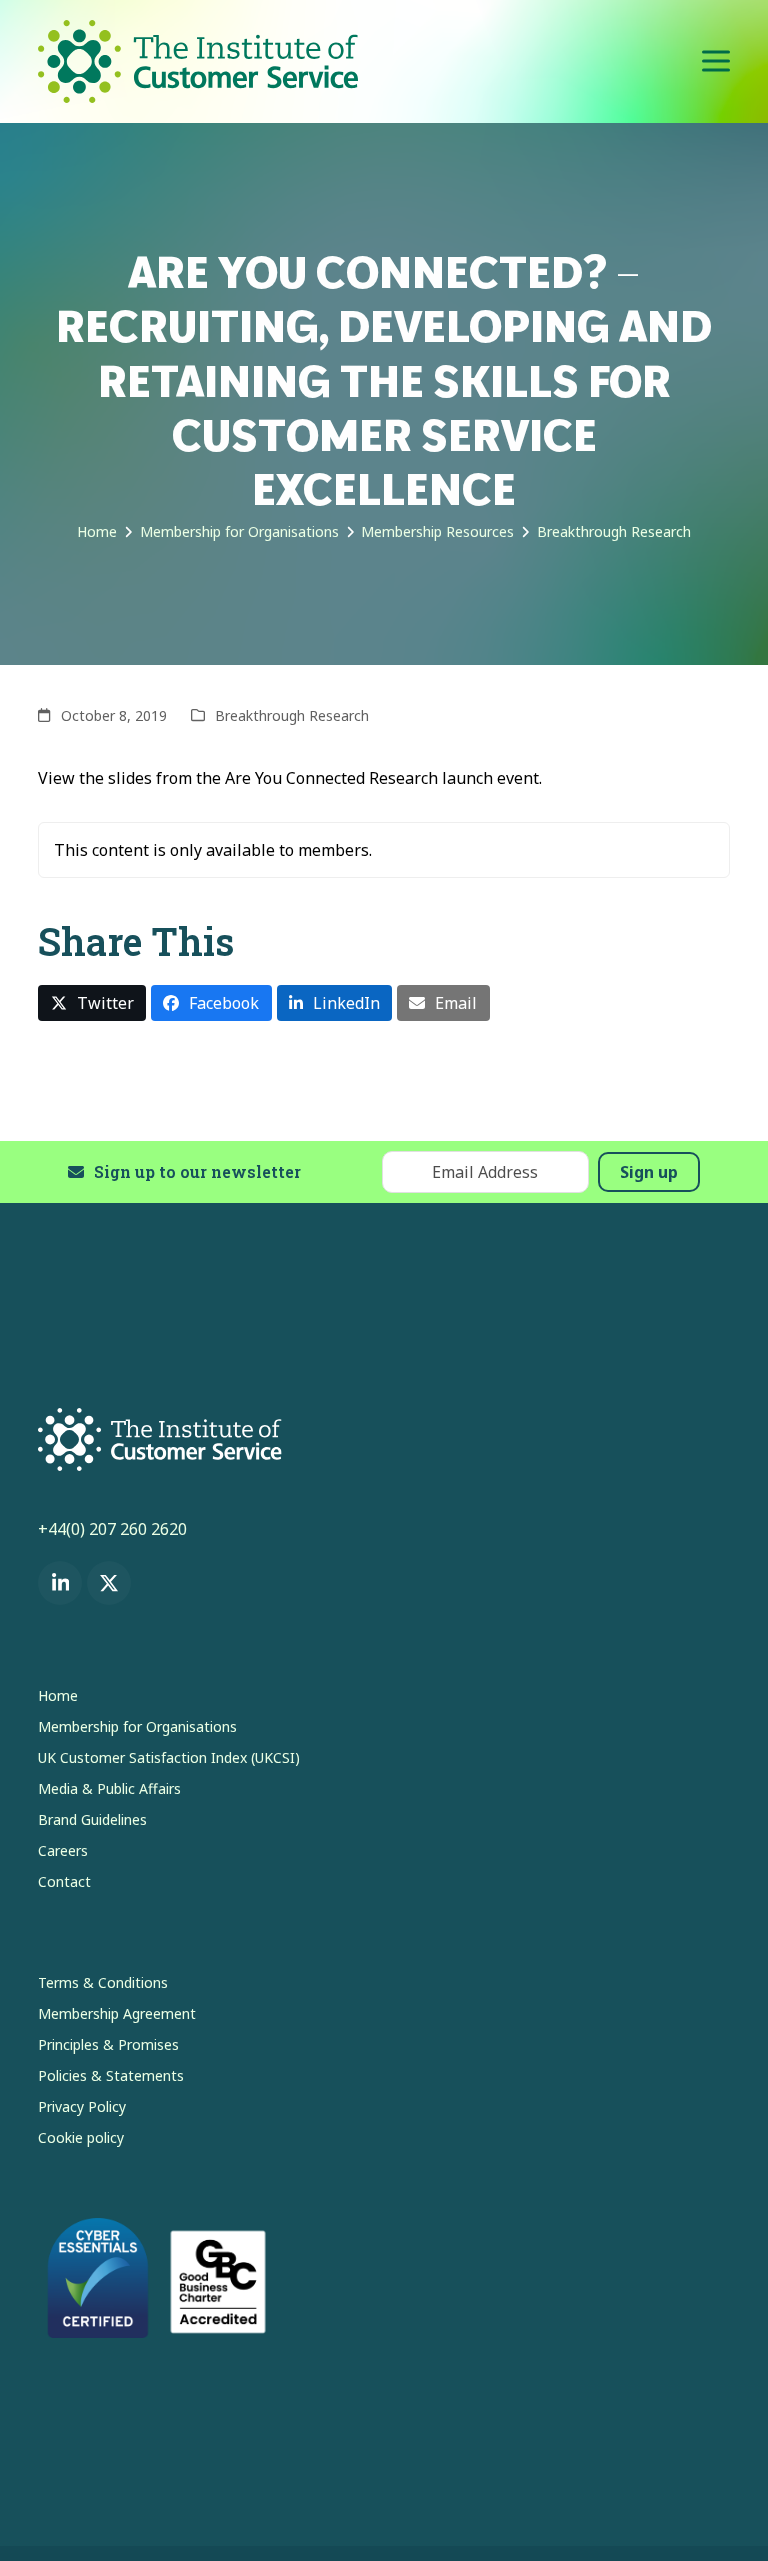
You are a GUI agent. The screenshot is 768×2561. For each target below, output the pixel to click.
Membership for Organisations (137, 1726)
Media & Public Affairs (109, 1788)
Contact (64, 1881)
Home (58, 1695)
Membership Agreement (117, 2013)
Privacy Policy (82, 2106)
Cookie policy (81, 2137)
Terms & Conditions (103, 1982)
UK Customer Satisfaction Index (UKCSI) (169, 1757)
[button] (716, 61)
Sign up (649, 1172)
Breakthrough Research (292, 715)
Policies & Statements (111, 2075)
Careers (63, 1850)
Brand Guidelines (92, 1819)
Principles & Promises (108, 2044)
